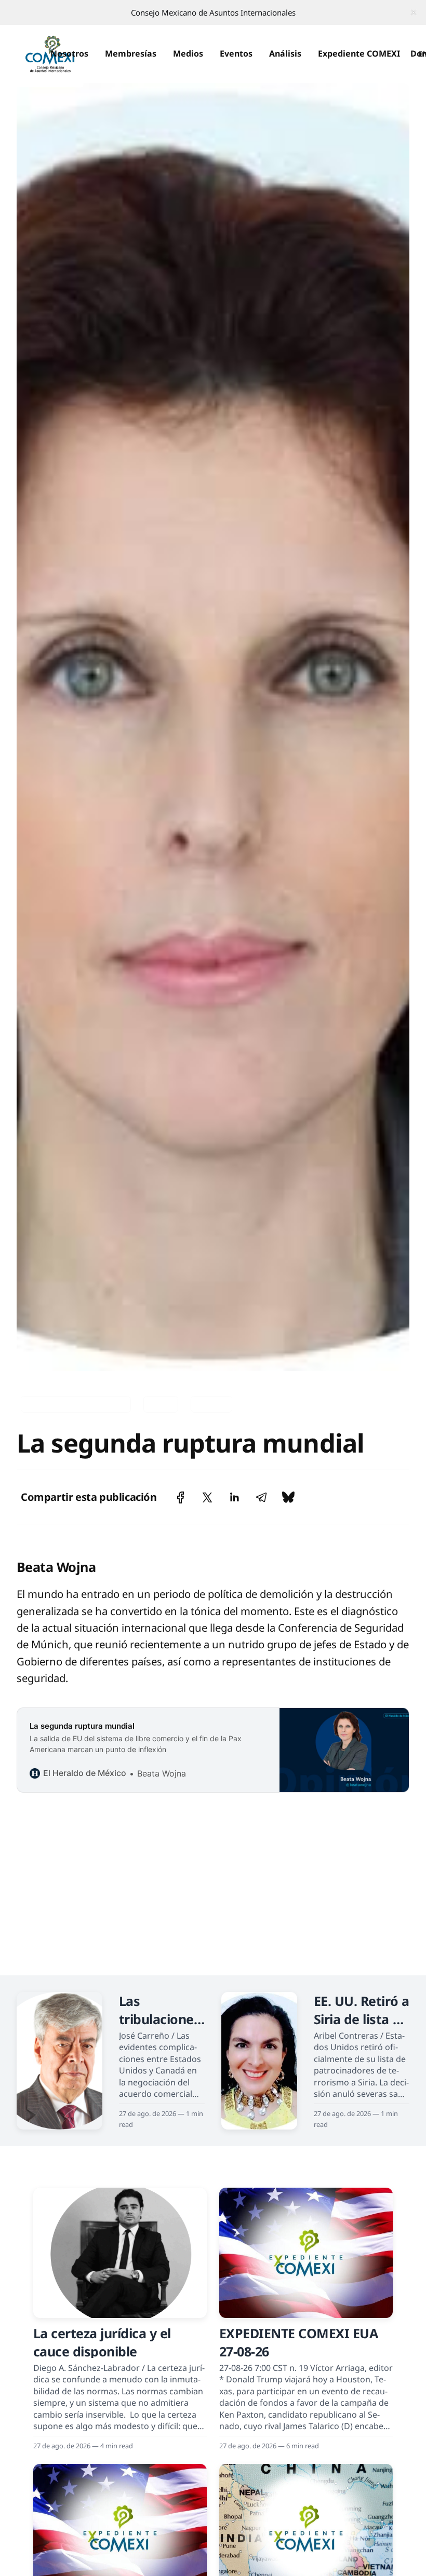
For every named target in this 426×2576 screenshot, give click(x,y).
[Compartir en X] (207, 1497)
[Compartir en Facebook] (181, 1497)
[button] (69, 54)
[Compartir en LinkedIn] (234, 1497)
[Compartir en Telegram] (261, 1497)
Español (211, 1404)
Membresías (131, 53)
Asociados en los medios (76, 1404)
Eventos (236, 53)
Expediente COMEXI (359, 53)
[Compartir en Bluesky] (288, 1497)
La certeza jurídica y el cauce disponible (102, 2342)
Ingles (161, 1404)
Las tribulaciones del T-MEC (160, 2019)
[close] (414, 12)
